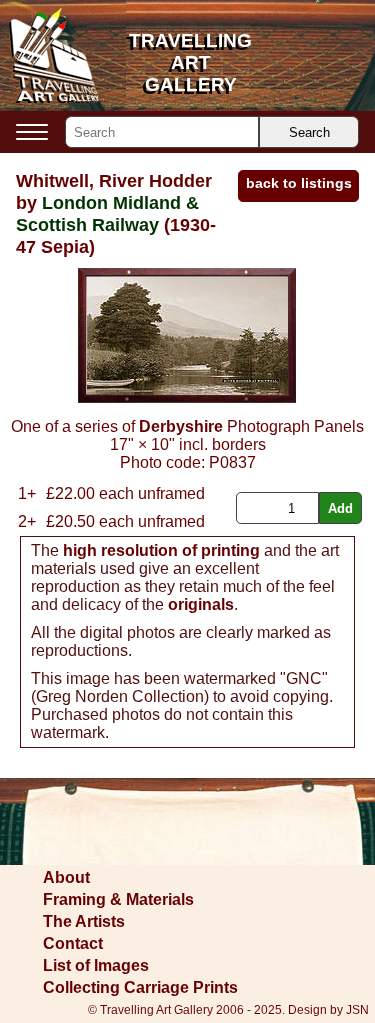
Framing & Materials (118, 899)
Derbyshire (181, 426)
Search (309, 132)
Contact (73, 943)
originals (201, 604)
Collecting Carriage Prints (140, 987)
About (66, 877)
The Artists (84, 921)
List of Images (96, 965)
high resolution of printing (161, 550)
